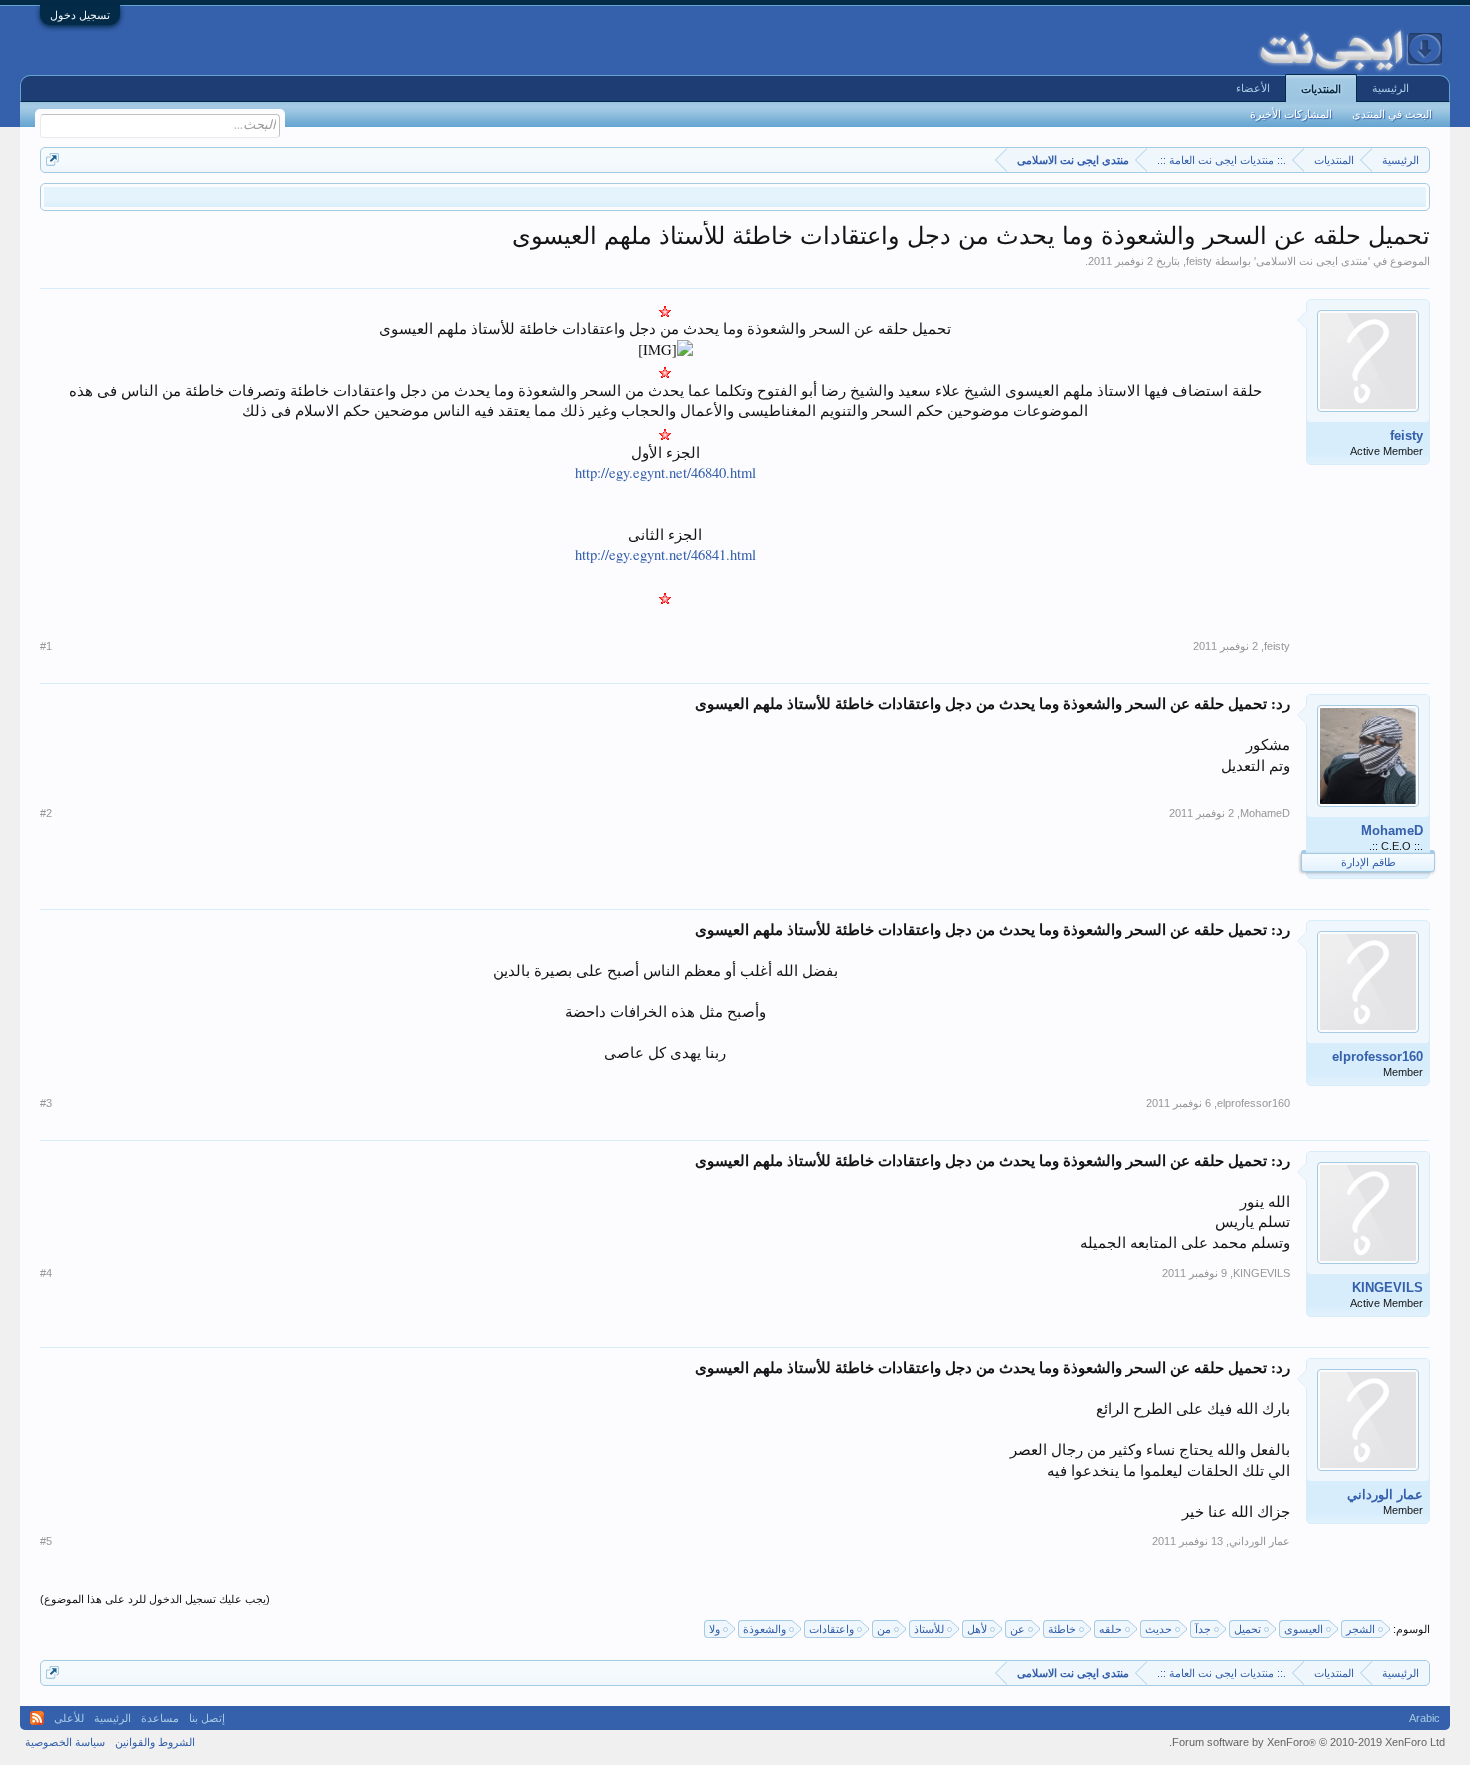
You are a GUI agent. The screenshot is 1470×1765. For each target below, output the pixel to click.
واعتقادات (831, 1629)
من (884, 1629)
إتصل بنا (207, 1718)
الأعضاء (1253, 88)
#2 (46, 813)
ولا (714, 1629)
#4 (46, 1273)
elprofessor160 (1377, 1056)
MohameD (1392, 830)
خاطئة (1062, 1629)
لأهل (977, 1629)
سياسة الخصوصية (65, 1742)
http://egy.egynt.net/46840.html (665, 472)
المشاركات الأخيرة (1291, 114)
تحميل (1247, 1629)
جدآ (1203, 1629)
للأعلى (69, 1718)
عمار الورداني (1385, 1494)
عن (1017, 1629)
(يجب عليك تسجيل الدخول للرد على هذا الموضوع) (155, 1599)
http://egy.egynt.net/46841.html (665, 554)
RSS (37, 1718)
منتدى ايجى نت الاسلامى (1312, 261)
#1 (46, 646)
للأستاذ (929, 1629)
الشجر (1360, 1629)
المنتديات (1321, 89)
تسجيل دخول (80, 15)
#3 (46, 1103)
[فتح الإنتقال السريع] (52, 159)
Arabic (1424, 1718)
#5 (46, 1541)
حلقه (1110, 1629)
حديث (1158, 1629)
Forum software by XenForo (1307, 1742)
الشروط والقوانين (155, 1742)
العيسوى (1303, 1629)
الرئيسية (1390, 88)
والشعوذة (764, 1629)
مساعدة (160, 1718)
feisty (1199, 261)
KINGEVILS (1387, 1287)
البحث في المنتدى (1392, 114)
